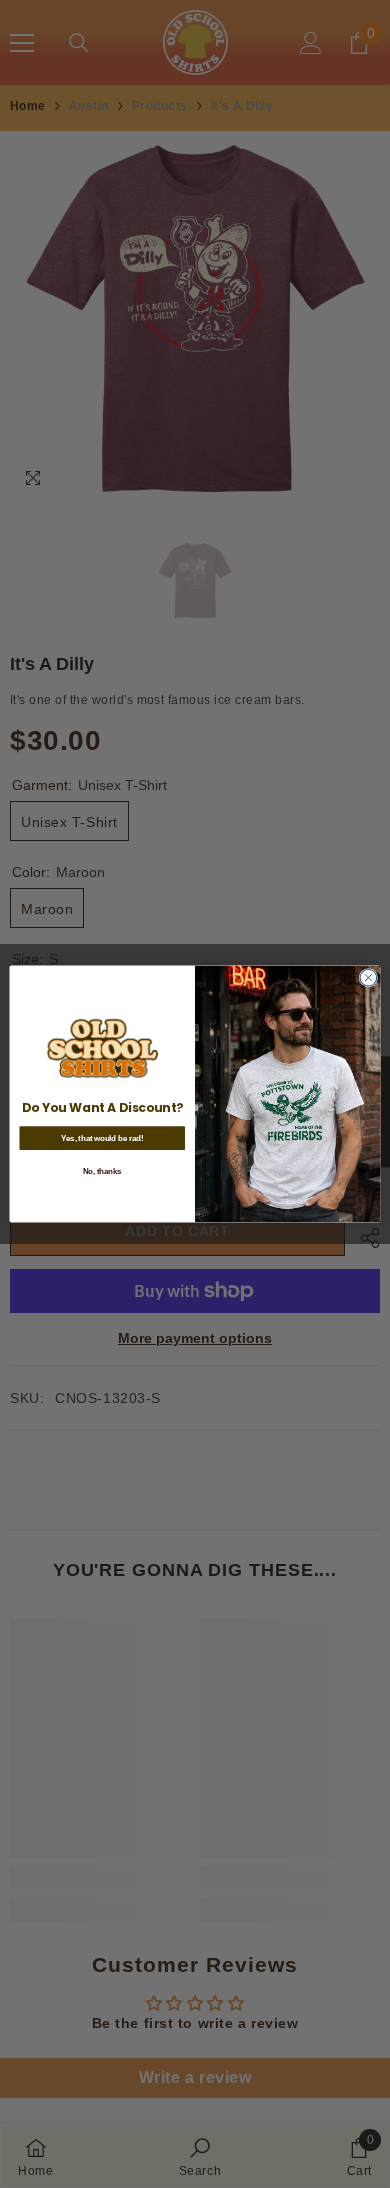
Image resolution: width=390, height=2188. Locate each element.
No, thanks (102, 1171)
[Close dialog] (368, 977)
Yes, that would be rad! (102, 1138)
